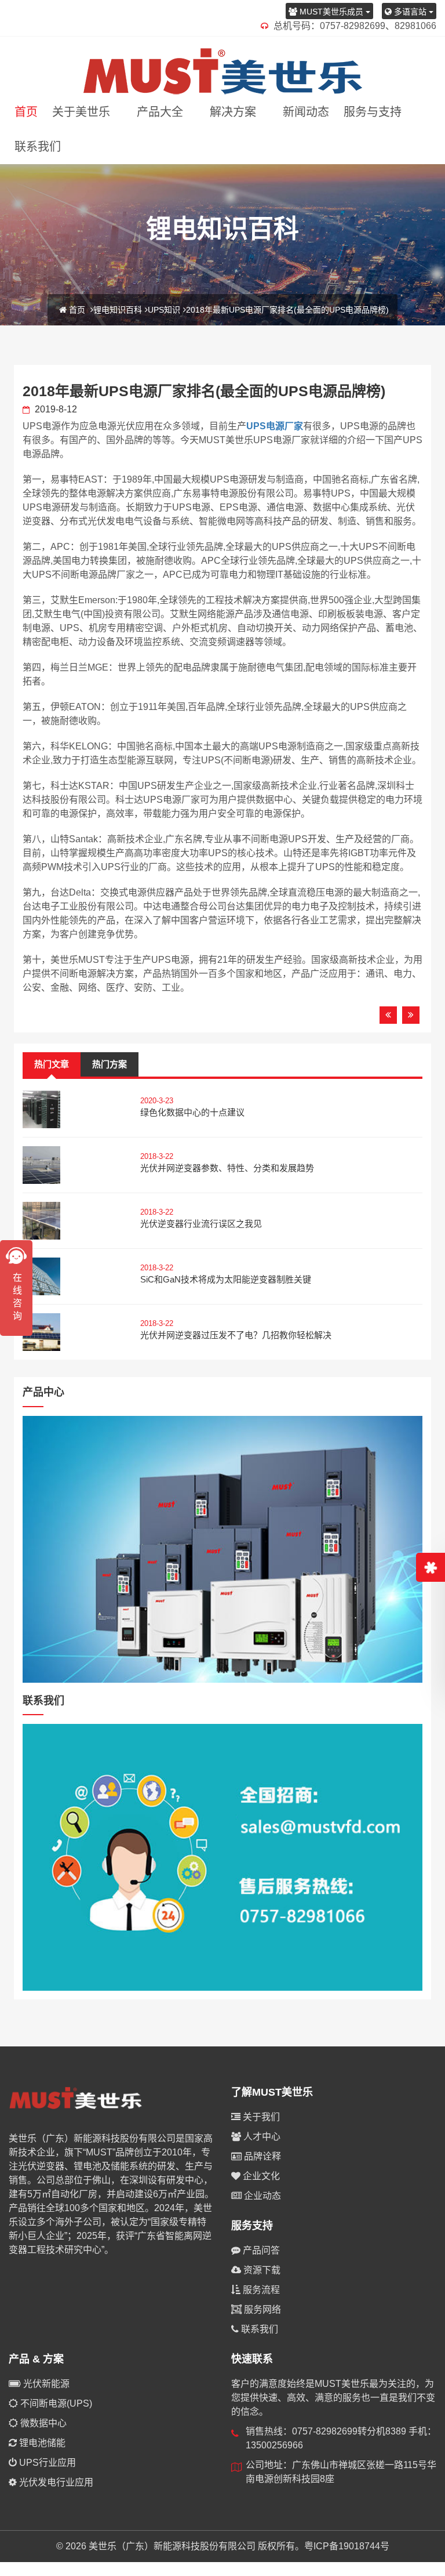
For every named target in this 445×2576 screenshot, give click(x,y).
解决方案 (233, 112)
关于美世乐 (81, 112)
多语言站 (410, 12)
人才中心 (261, 2137)
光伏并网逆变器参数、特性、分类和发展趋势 (227, 1168)
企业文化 (260, 2176)
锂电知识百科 (118, 310)
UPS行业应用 (46, 2463)
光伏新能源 (45, 2384)
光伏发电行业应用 (55, 2482)
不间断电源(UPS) (55, 2403)
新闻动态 (306, 112)
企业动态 (261, 2196)
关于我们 (260, 2117)
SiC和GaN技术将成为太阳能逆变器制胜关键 (226, 1279)
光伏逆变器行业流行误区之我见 (201, 1224)
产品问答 (260, 2250)
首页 (26, 112)
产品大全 (160, 112)
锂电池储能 (41, 2443)
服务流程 (260, 2290)
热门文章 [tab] (52, 1064)
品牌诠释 (261, 2156)
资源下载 (261, 2270)
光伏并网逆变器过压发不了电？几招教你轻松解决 (236, 1335)
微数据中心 (42, 2423)
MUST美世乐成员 (331, 12)
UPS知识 (164, 310)
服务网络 (261, 2309)
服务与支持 (373, 112)
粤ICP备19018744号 (347, 2546)
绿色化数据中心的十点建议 (192, 1112)
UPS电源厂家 (275, 426)
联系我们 (38, 147)
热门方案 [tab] (110, 1064)
